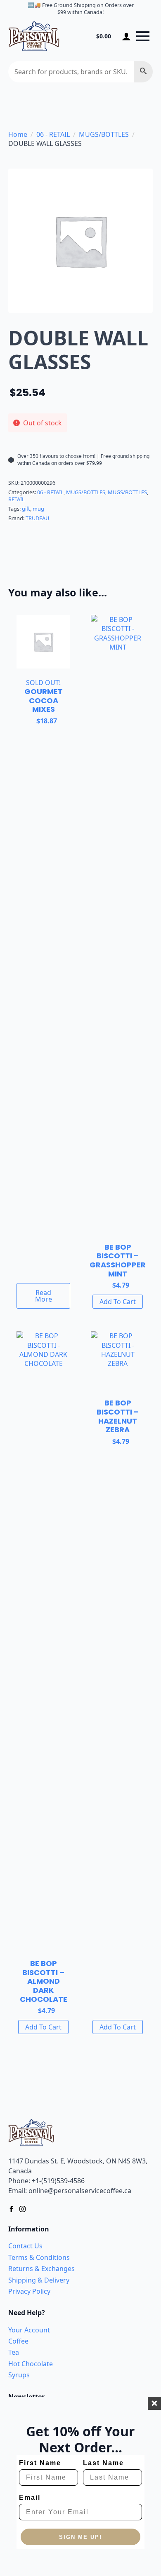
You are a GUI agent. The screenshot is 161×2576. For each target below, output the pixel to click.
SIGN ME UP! (80, 2537)
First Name (40, 2463)
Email (30, 2497)
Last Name (103, 2463)
